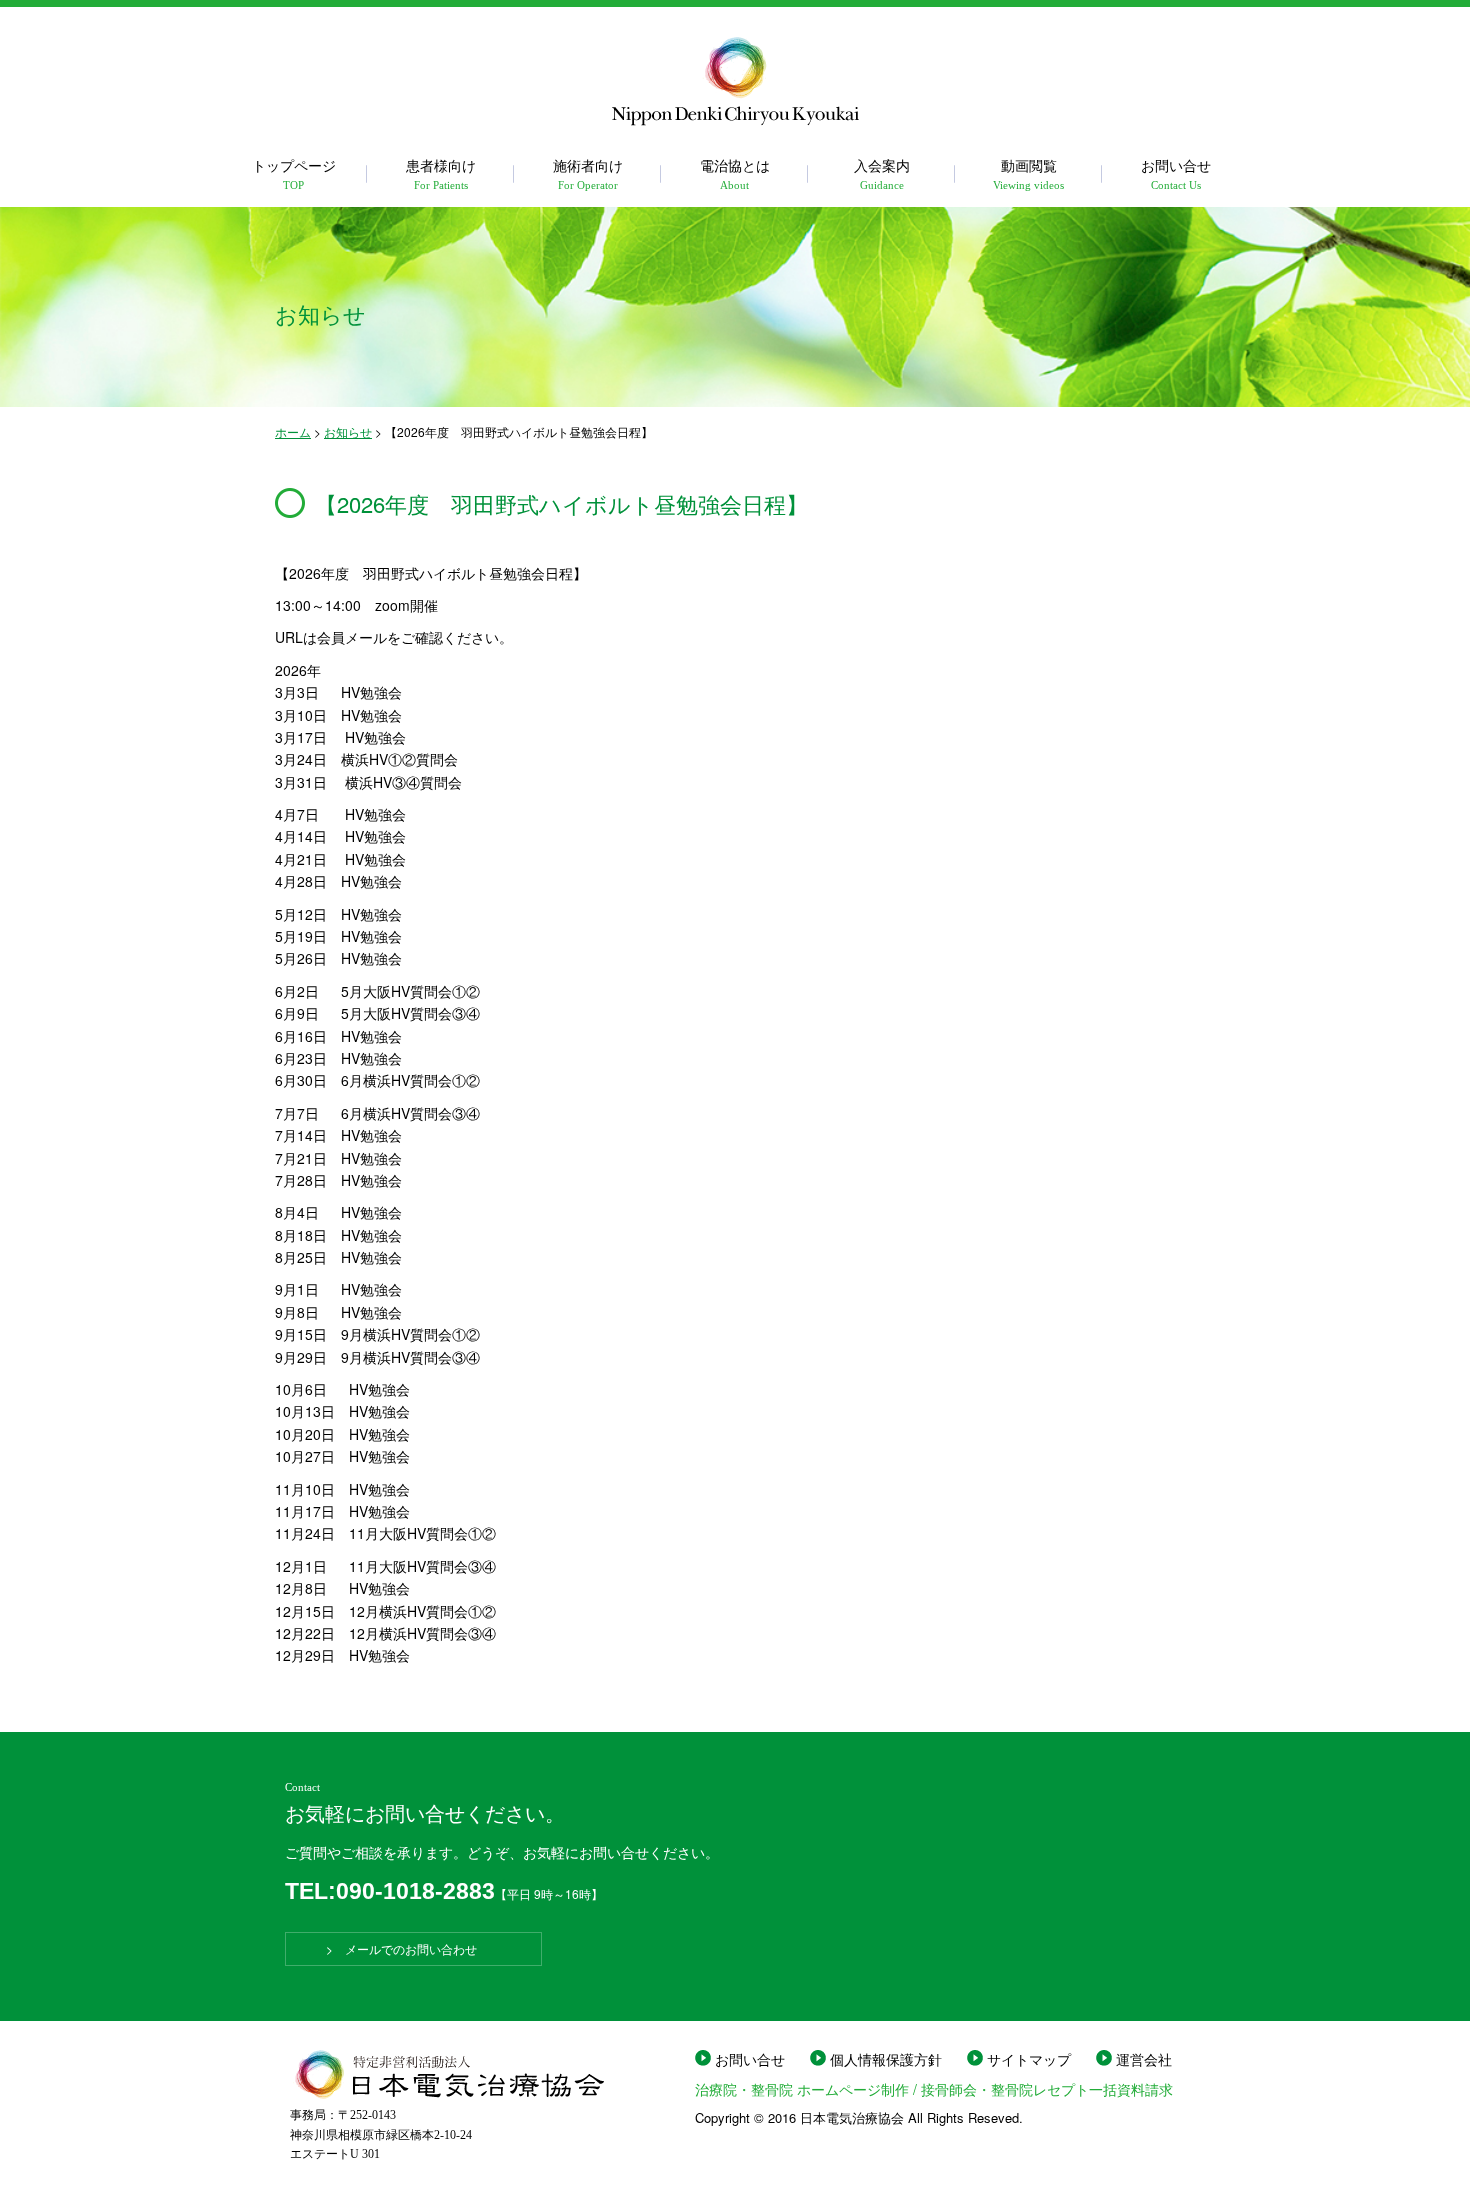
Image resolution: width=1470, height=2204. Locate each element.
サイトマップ (1029, 2059)
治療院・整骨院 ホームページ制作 (802, 2089)
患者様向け (441, 172)
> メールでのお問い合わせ (413, 1948)
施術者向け (588, 172)
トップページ (294, 172)
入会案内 (882, 172)
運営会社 (1144, 2059)
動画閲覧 (1028, 172)
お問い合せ (1176, 172)
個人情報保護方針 (886, 2059)
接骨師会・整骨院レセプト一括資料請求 (1047, 2089)
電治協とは (735, 172)
